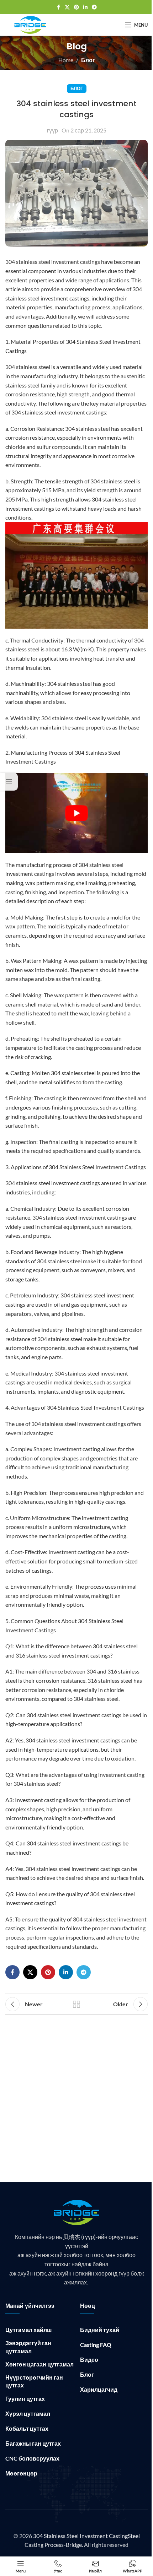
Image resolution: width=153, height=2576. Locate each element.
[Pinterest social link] (76, 7)
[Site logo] (30, 24)
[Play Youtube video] (76, 813)
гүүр (52, 130)
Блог (88, 60)
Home (66, 60)
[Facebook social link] (58, 7)
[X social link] (67, 7)
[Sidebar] (9, 782)
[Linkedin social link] (85, 7)
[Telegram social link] (94, 7)
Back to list (76, 2004)
